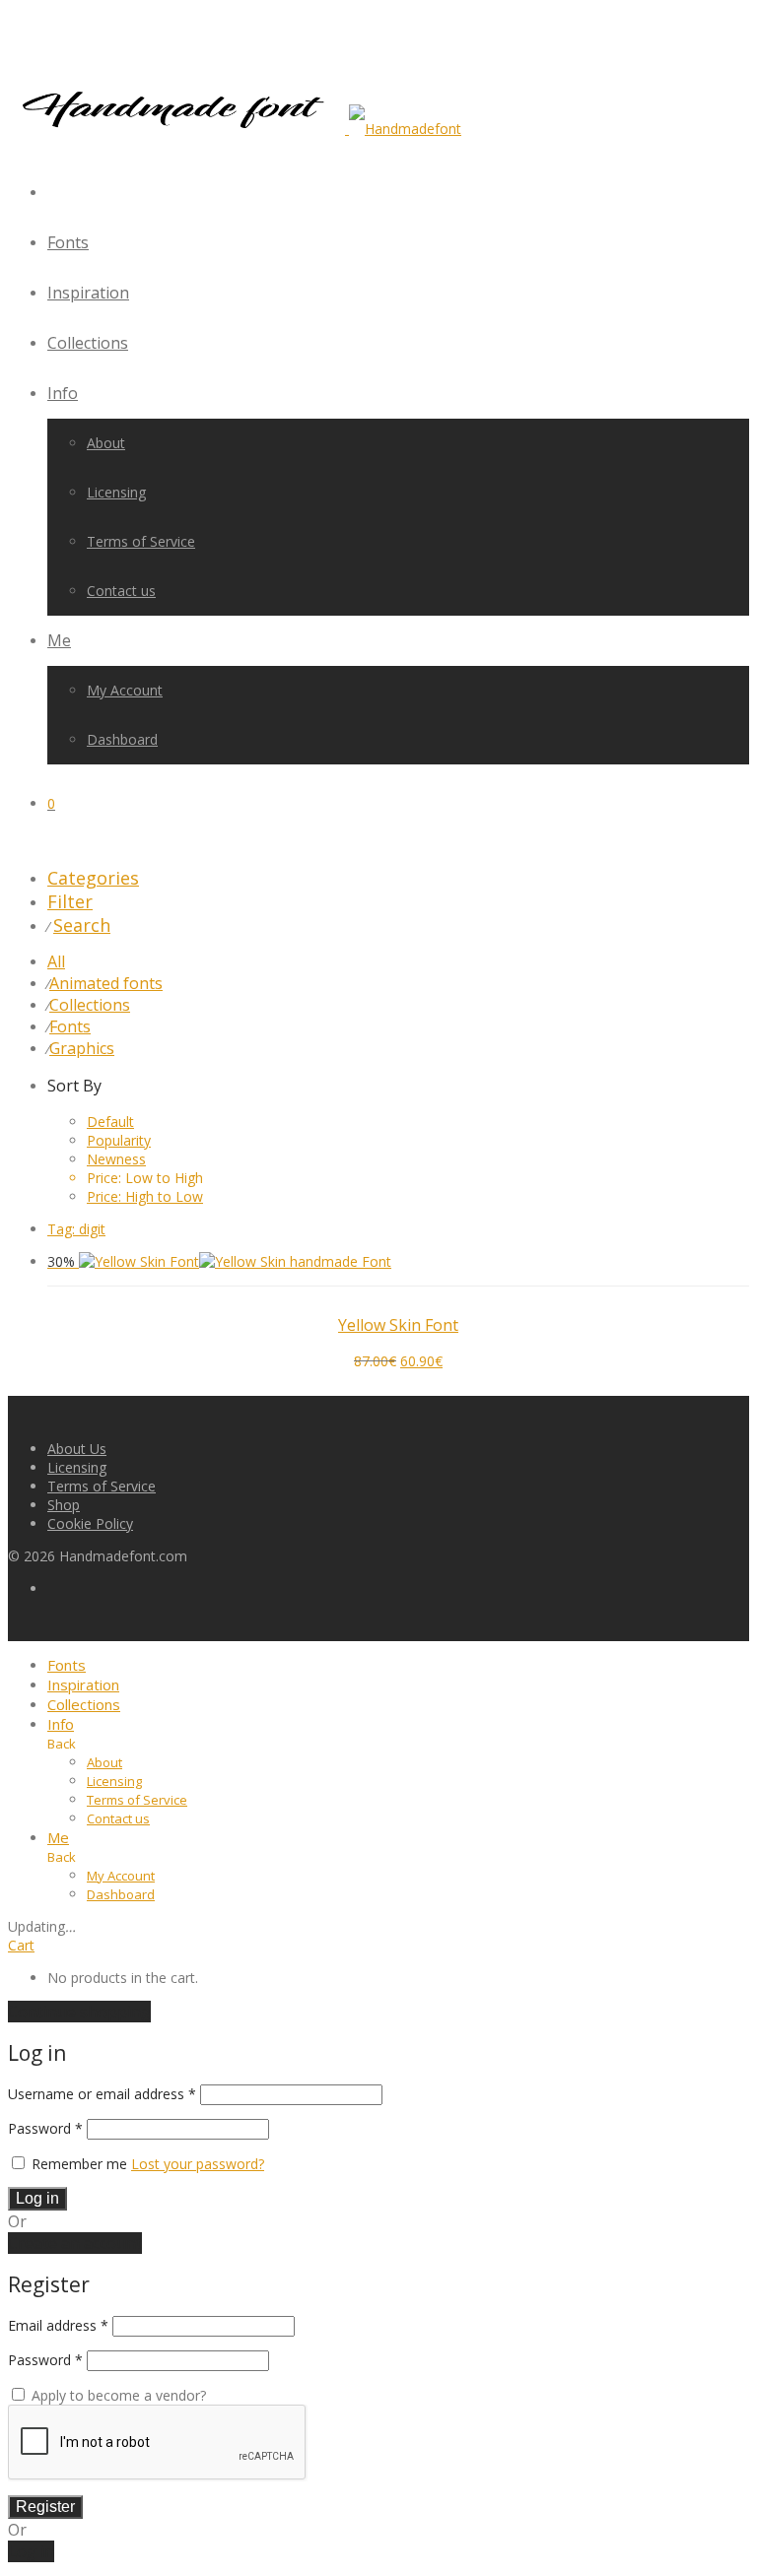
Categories (93, 878)
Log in (37, 2198)
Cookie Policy (90, 1523)
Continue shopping (79, 2012)
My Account (125, 690)
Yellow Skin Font (398, 1325)
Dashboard (122, 739)
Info (63, 393)
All (56, 961)
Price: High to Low (145, 1196)
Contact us (121, 591)
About (106, 443)
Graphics (82, 1048)
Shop (64, 1505)
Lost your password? (198, 2164)
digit (76, 1229)
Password (45, 2128)
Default (110, 1122)
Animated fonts (106, 983)
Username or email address (102, 2094)
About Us (77, 1449)
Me (59, 640)
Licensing (116, 492)
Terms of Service (141, 541)
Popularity (119, 1140)
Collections (88, 343)
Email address (58, 2325)
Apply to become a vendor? (117, 2395)
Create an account (75, 2243)
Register (45, 2507)
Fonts (68, 242)
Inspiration (88, 293)
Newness (116, 1159)
